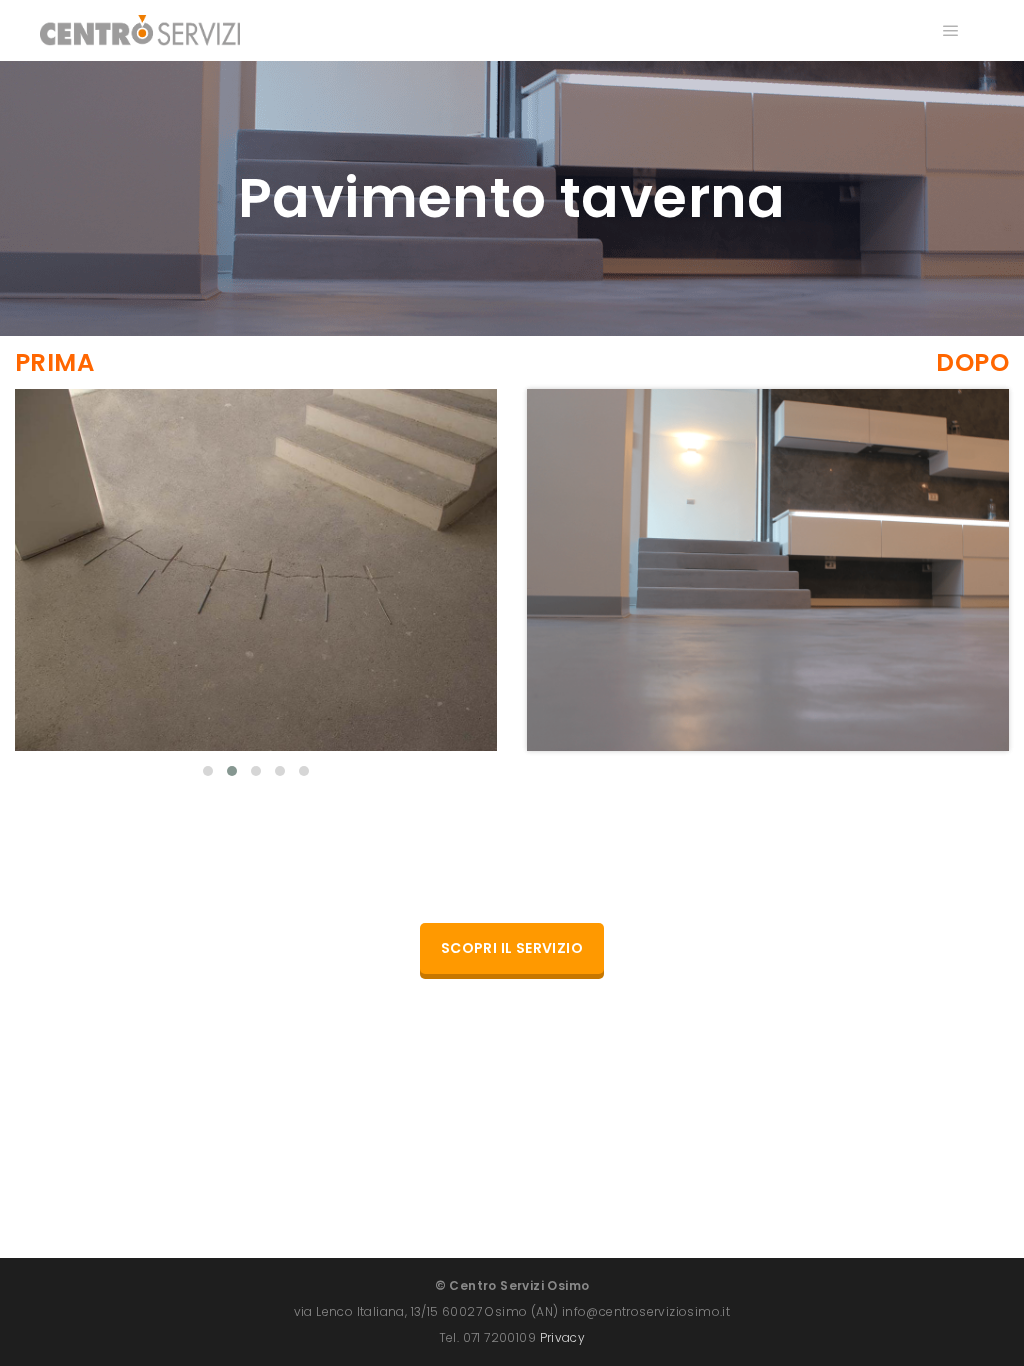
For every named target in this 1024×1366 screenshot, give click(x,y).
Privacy (563, 1337)
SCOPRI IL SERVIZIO (512, 948)
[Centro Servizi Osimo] (140, 30)
